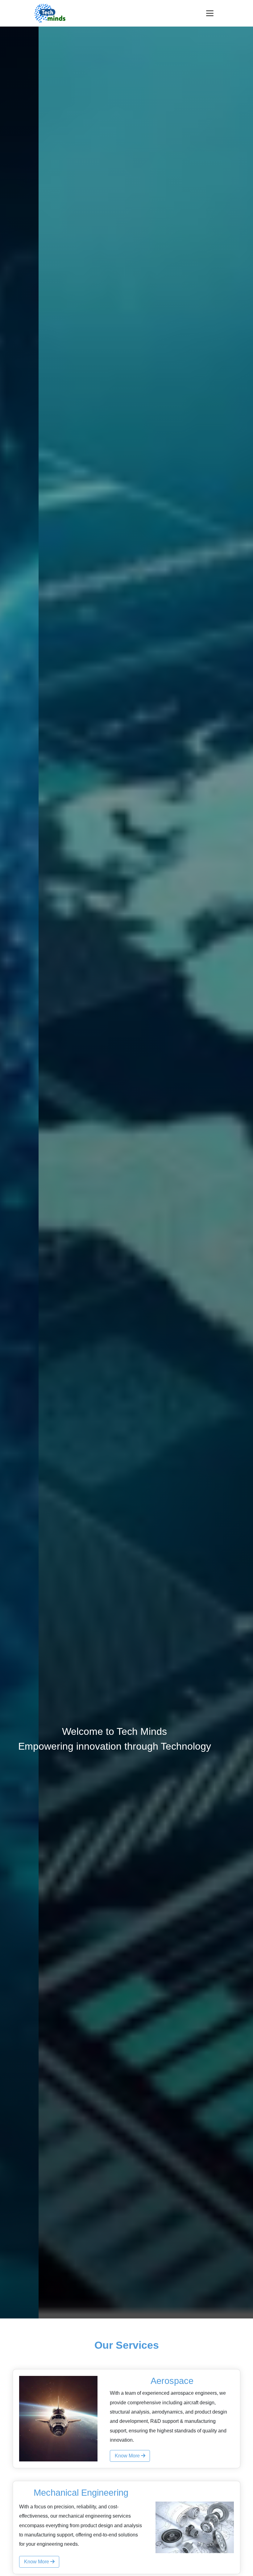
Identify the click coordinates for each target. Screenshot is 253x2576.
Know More (128, 2456)
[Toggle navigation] (210, 13)
